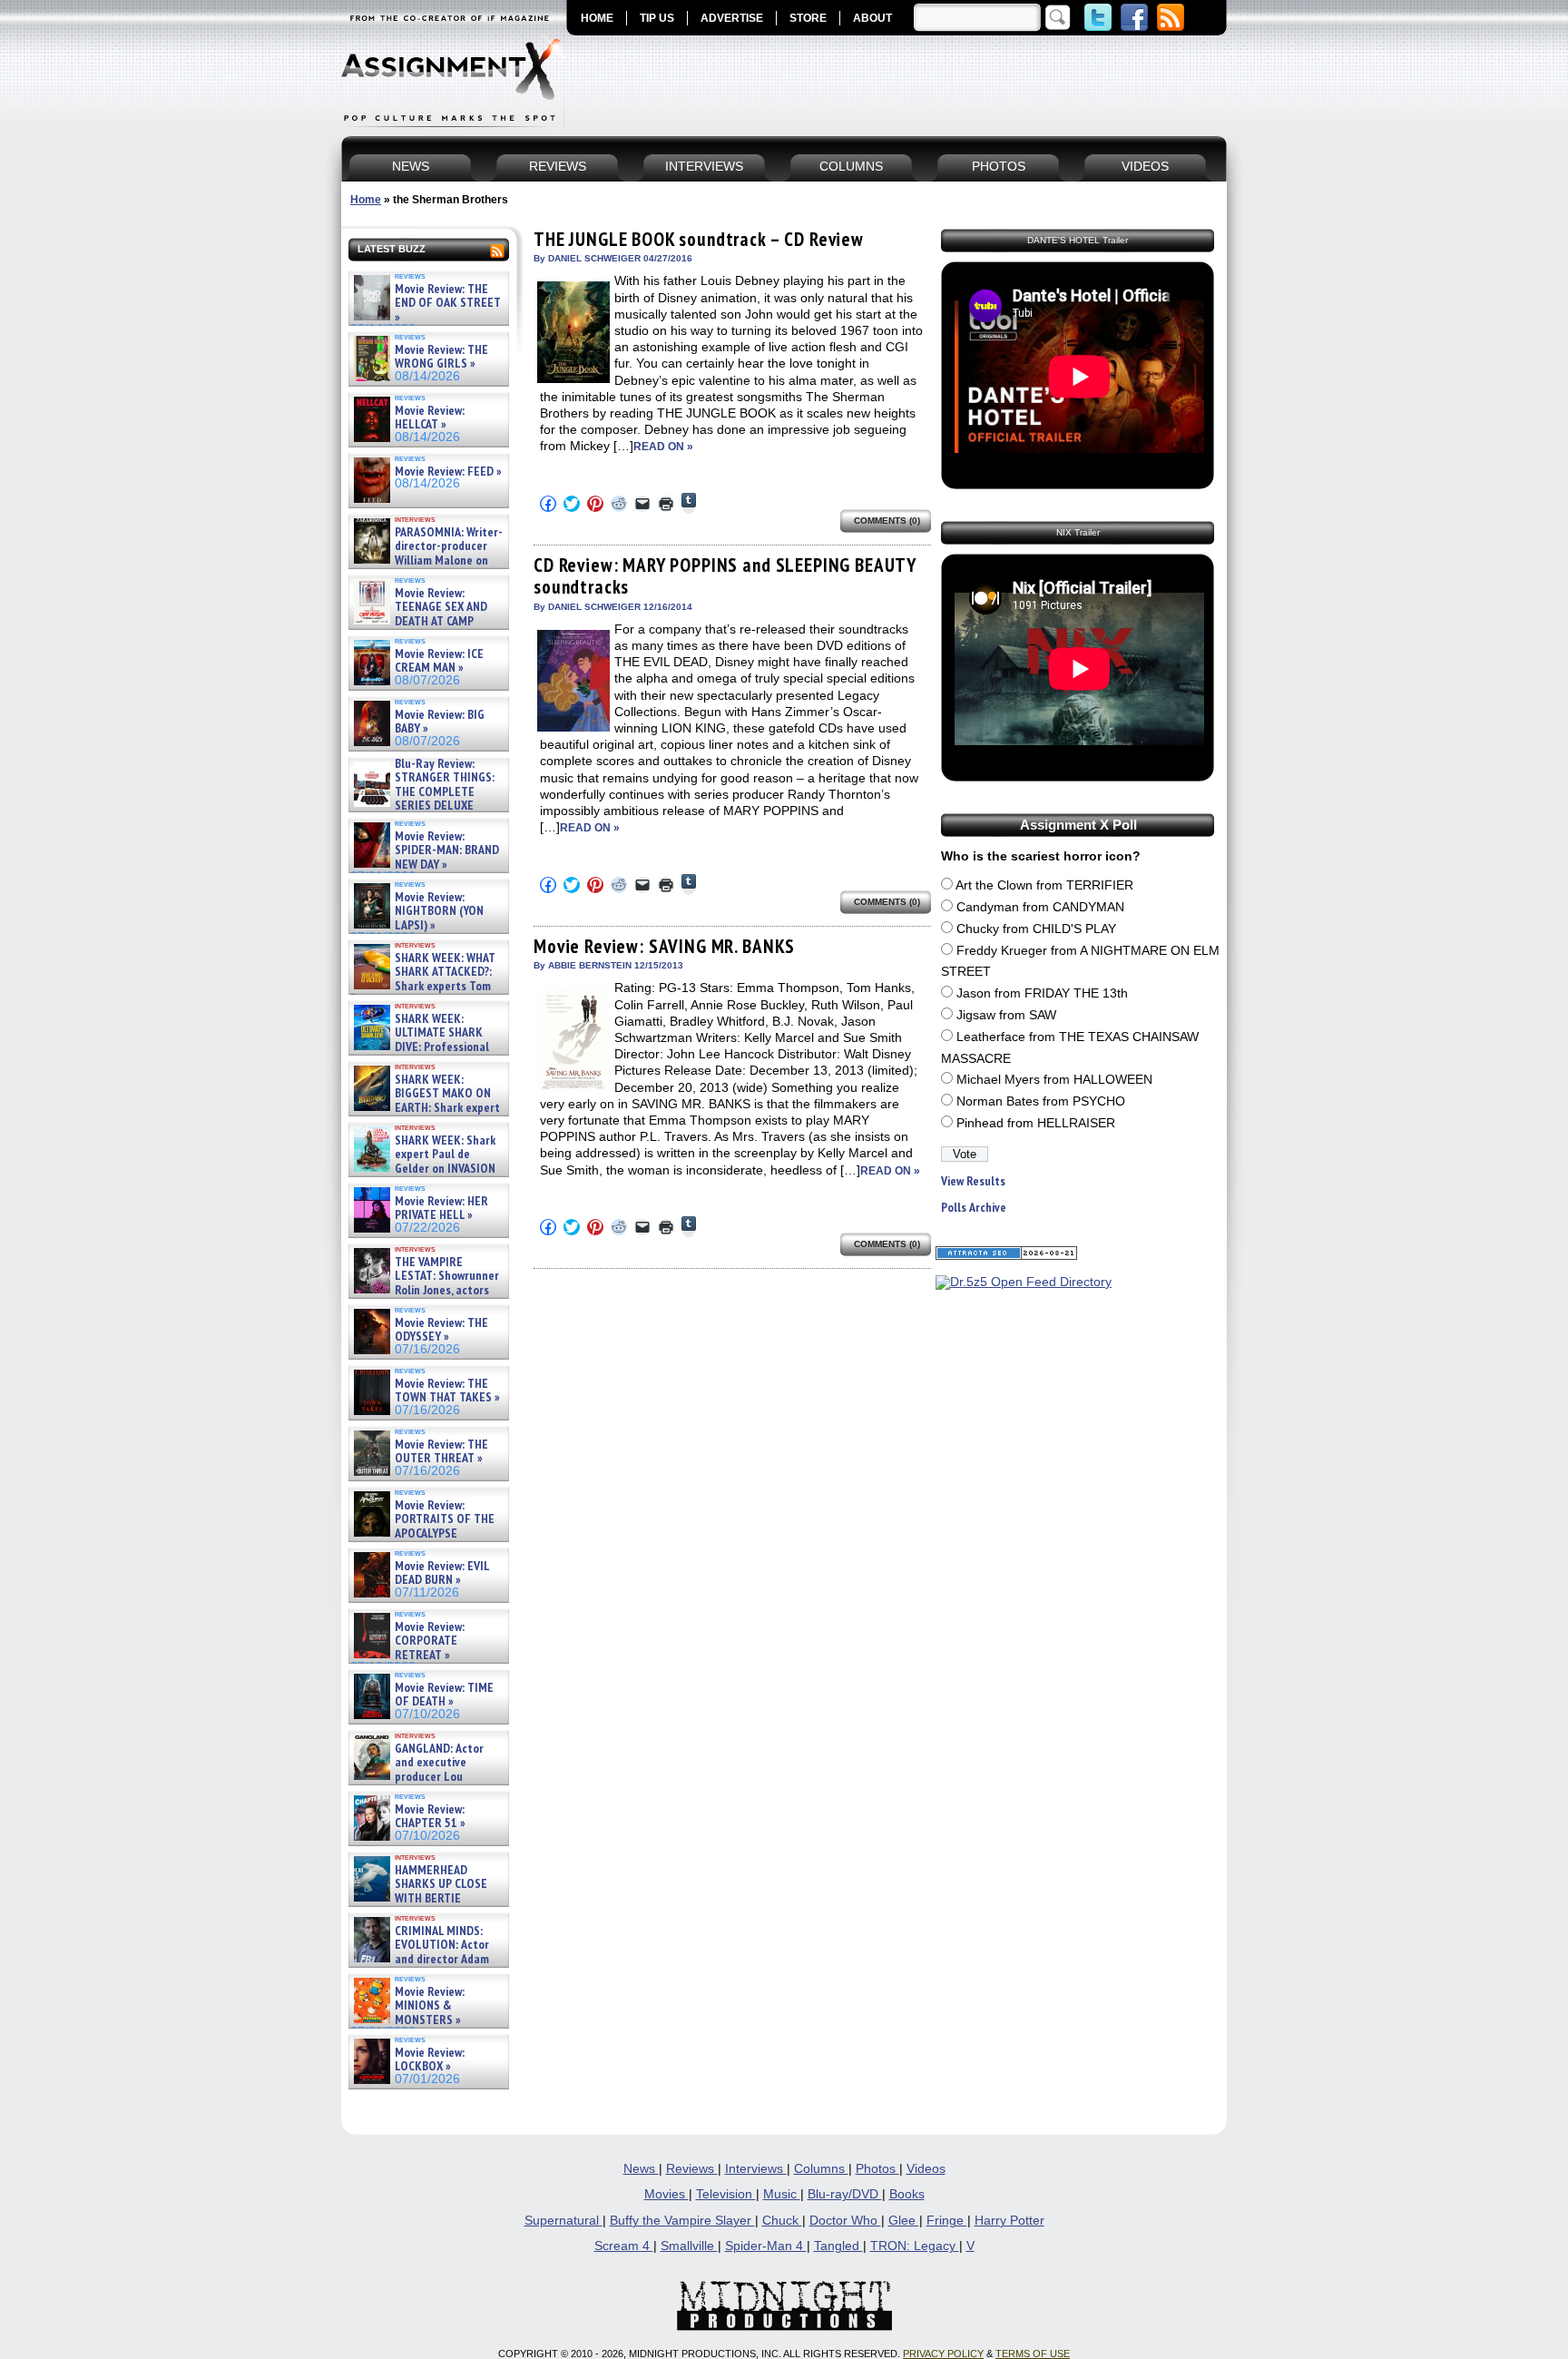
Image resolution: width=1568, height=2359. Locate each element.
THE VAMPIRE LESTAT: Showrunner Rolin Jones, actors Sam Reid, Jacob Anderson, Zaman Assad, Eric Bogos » (425, 1290)
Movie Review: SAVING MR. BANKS (664, 946)
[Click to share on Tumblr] (689, 503)
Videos (926, 2169)
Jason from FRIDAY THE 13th (1042, 993)
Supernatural (563, 2221)
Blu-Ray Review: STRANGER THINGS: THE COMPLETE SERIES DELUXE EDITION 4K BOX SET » (422, 792)
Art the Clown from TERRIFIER (1044, 885)
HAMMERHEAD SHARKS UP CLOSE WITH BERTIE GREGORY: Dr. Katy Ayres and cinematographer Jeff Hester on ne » (426, 1905)
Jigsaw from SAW (1006, 1015)
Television (726, 2194)
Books (907, 2194)
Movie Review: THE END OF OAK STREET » (448, 303)
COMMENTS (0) (887, 521)
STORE (808, 18)
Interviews (756, 2169)
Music (782, 2194)
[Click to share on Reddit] (619, 504)
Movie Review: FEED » (448, 472)
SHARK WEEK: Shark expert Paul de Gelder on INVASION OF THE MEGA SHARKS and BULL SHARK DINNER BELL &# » (425, 1175)
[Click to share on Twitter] (572, 504)
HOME (597, 18)
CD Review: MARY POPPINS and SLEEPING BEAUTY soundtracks (725, 576)
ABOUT (872, 18)
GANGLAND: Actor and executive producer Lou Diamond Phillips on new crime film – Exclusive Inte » (427, 1777)
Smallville (689, 2246)
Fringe (947, 2221)
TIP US (657, 18)
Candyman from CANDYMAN (1040, 907)
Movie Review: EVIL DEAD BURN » (442, 1573)
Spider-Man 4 (766, 2246)
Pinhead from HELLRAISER (1036, 1123)
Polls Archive (974, 1208)
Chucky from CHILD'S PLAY (1036, 929)
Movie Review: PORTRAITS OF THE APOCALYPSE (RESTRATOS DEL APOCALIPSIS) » (422, 1533)
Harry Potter (1009, 2221)
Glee (904, 2221)
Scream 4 (624, 2246)
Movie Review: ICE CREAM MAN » (439, 661)
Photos (877, 2169)
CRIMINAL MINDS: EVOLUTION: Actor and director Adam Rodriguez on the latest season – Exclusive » (420, 1959)
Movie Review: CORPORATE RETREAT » (430, 1641)
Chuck (782, 2221)
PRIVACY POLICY (943, 2354)
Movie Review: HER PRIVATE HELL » (441, 1209)
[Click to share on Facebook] (548, 504)
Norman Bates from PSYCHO (1041, 1101)
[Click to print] (666, 504)
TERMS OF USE (1033, 2354)
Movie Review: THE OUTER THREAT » (441, 1452)
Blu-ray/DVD (845, 2194)
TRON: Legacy (915, 2246)
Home (366, 200)
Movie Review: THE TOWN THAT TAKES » (447, 1391)
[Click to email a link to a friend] (642, 504)
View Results (973, 1181)
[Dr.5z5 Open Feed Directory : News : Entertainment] (1024, 1282)
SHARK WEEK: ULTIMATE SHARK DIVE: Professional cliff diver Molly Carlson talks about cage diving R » (426, 1047)
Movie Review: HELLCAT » (430, 418)
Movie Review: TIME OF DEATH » (444, 1695)
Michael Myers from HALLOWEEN (1054, 1080)
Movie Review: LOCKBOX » (430, 2060)
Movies (666, 2194)
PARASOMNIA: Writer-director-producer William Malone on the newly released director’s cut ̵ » (426, 560)
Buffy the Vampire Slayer (682, 2221)
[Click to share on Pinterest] (595, 504)
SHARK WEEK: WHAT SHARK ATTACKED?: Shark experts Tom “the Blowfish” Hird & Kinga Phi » (423, 986)
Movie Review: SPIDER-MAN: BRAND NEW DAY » (447, 850)
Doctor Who (845, 2221)
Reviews (692, 2169)
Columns (821, 2169)
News (641, 2169)
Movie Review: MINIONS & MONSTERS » (430, 2006)
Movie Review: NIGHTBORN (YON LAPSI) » (439, 911)
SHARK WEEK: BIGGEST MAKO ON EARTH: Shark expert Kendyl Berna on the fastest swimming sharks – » (425, 1108)
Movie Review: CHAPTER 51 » (430, 1817)
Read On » (663, 447)
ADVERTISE (732, 18)
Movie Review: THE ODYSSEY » (441, 1330)
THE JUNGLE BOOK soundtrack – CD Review (699, 239)
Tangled (838, 2246)
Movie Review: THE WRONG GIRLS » (441, 357)
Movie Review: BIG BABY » (440, 722)
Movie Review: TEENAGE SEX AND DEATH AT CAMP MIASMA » (419, 614)
